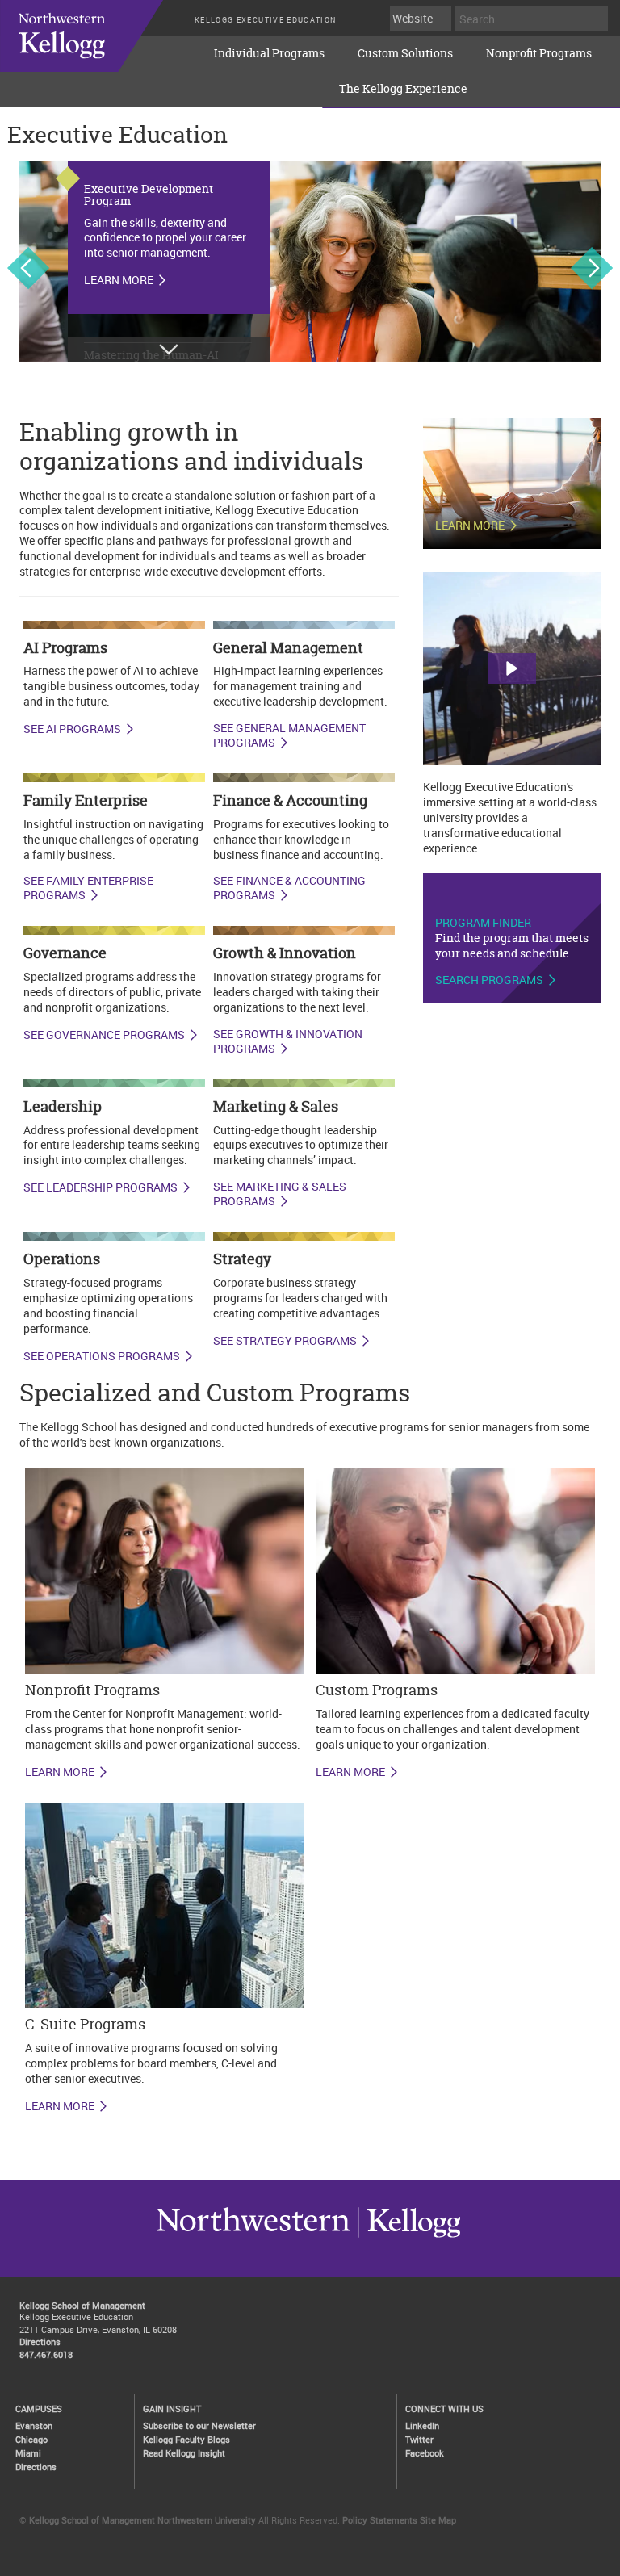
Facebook (425, 2453)
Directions (40, 2341)
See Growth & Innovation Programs (288, 1042)
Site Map (438, 2520)
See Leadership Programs (101, 1187)
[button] (512, 668)
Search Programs (489, 980)
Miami (28, 2453)
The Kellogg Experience (403, 88)
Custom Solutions (405, 53)
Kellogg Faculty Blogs (186, 2439)
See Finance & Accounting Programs (289, 888)
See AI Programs (72, 729)
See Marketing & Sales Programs (280, 1194)
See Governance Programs (104, 1035)
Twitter (419, 2439)
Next (592, 268)
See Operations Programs (102, 1356)
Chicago (31, 2439)
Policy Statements (380, 2520)
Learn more (119, 280)
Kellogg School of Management (82, 2305)
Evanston (34, 2425)
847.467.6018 (46, 2354)
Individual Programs (269, 53)
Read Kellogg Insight (184, 2453)
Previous (28, 268)
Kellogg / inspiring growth (253, 2237)
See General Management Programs (289, 736)
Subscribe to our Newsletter (199, 2425)
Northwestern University (409, 2237)
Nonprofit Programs (539, 53)
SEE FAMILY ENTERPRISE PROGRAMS (88, 888)
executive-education (97, 48)
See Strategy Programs (285, 1341)
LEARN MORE (60, 1772)
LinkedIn (422, 2425)
